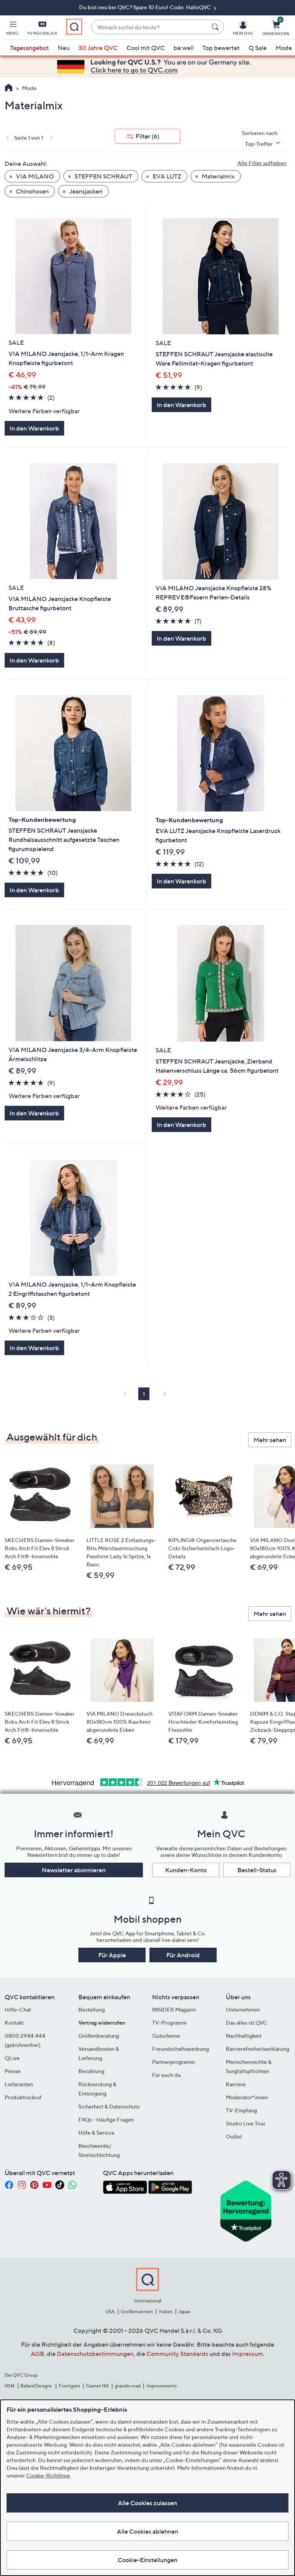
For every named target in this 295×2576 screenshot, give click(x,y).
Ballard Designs (36, 2386)
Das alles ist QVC (247, 2023)
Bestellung (92, 2009)
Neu (64, 48)
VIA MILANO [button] (34, 176)
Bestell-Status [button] (257, 1870)
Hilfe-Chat (18, 2009)
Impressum (248, 2354)
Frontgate (70, 2386)
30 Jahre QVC (98, 48)
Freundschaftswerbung (181, 2049)
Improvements (162, 2386)
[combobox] (150, 27)
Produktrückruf (23, 2097)
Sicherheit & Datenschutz (109, 2106)
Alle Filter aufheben (262, 163)
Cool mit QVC (146, 48)
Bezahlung (91, 2071)
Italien (166, 2311)
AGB (37, 2354)
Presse (13, 2071)
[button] (12, 29)
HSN (10, 2386)
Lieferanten (19, 2084)
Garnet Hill (97, 2386)
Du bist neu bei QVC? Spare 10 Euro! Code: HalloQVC (146, 7)
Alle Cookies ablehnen (147, 2531)
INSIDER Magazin (174, 2009)
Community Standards (177, 2354)
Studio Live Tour (246, 2123)
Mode (284, 48)
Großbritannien (137, 2311)
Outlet (234, 2136)
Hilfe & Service (96, 2133)
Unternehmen (243, 2009)
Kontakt (14, 2023)
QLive (12, 2058)
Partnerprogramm (174, 2062)
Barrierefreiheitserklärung (258, 2049)
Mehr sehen (270, 1440)
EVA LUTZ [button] (166, 176)
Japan (184, 2311)
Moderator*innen (247, 2097)
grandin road (128, 2386)
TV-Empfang (241, 2110)
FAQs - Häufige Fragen (106, 2119)
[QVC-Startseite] (9, 88)
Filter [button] (147, 136)
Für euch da (166, 2075)
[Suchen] (216, 27)
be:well (184, 48)
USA (110, 2311)
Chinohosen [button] (32, 191)
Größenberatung (99, 2036)
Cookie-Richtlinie (48, 2475)
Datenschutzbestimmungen (95, 2354)
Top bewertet (221, 48)
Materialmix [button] (218, 176)
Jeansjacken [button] (85, 191)
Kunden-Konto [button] (186, 1870)
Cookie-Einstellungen (147, 2560)
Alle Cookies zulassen (147, 2503)
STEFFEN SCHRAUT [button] (103, 176)
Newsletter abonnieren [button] (74, 1870)
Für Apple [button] (112, 1955)
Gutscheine (166, 2036)
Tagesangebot (29, 48)
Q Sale (258, 48)
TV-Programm (169, 2023)
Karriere (236, 2084)
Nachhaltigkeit (244, 2036)
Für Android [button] (183, 1955)
